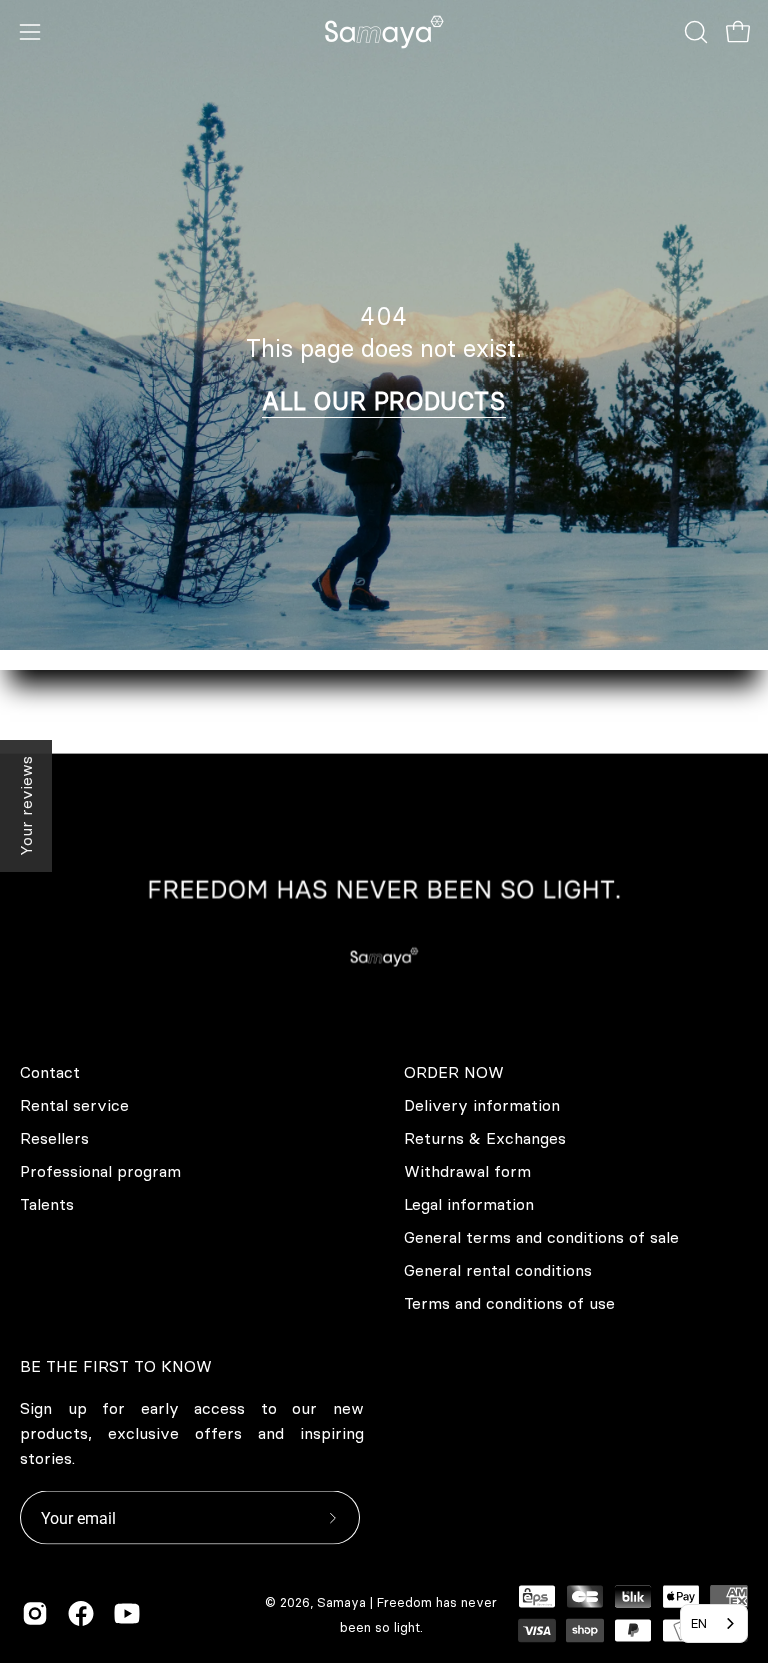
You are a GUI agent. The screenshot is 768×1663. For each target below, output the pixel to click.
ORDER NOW (454, 1072)
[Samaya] (384, 32)
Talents (47, 1204)
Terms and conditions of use (509, 1303)
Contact (50, 1072)
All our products (384, 401)
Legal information (469, 1204)
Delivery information (482, 1105)
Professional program (100, 1171)
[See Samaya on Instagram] (35, 1614)
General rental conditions (498, 1270)
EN (699, 1623)
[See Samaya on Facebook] (81, 1614)
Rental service (74, 1105)
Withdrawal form (467, 1171)
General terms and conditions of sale (541, 1237)
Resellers (54, 1138)
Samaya (341, 1602)
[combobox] (714, 1623)
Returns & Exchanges (485, 1138)
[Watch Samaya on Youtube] (127, 1614)
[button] (694, 32)
